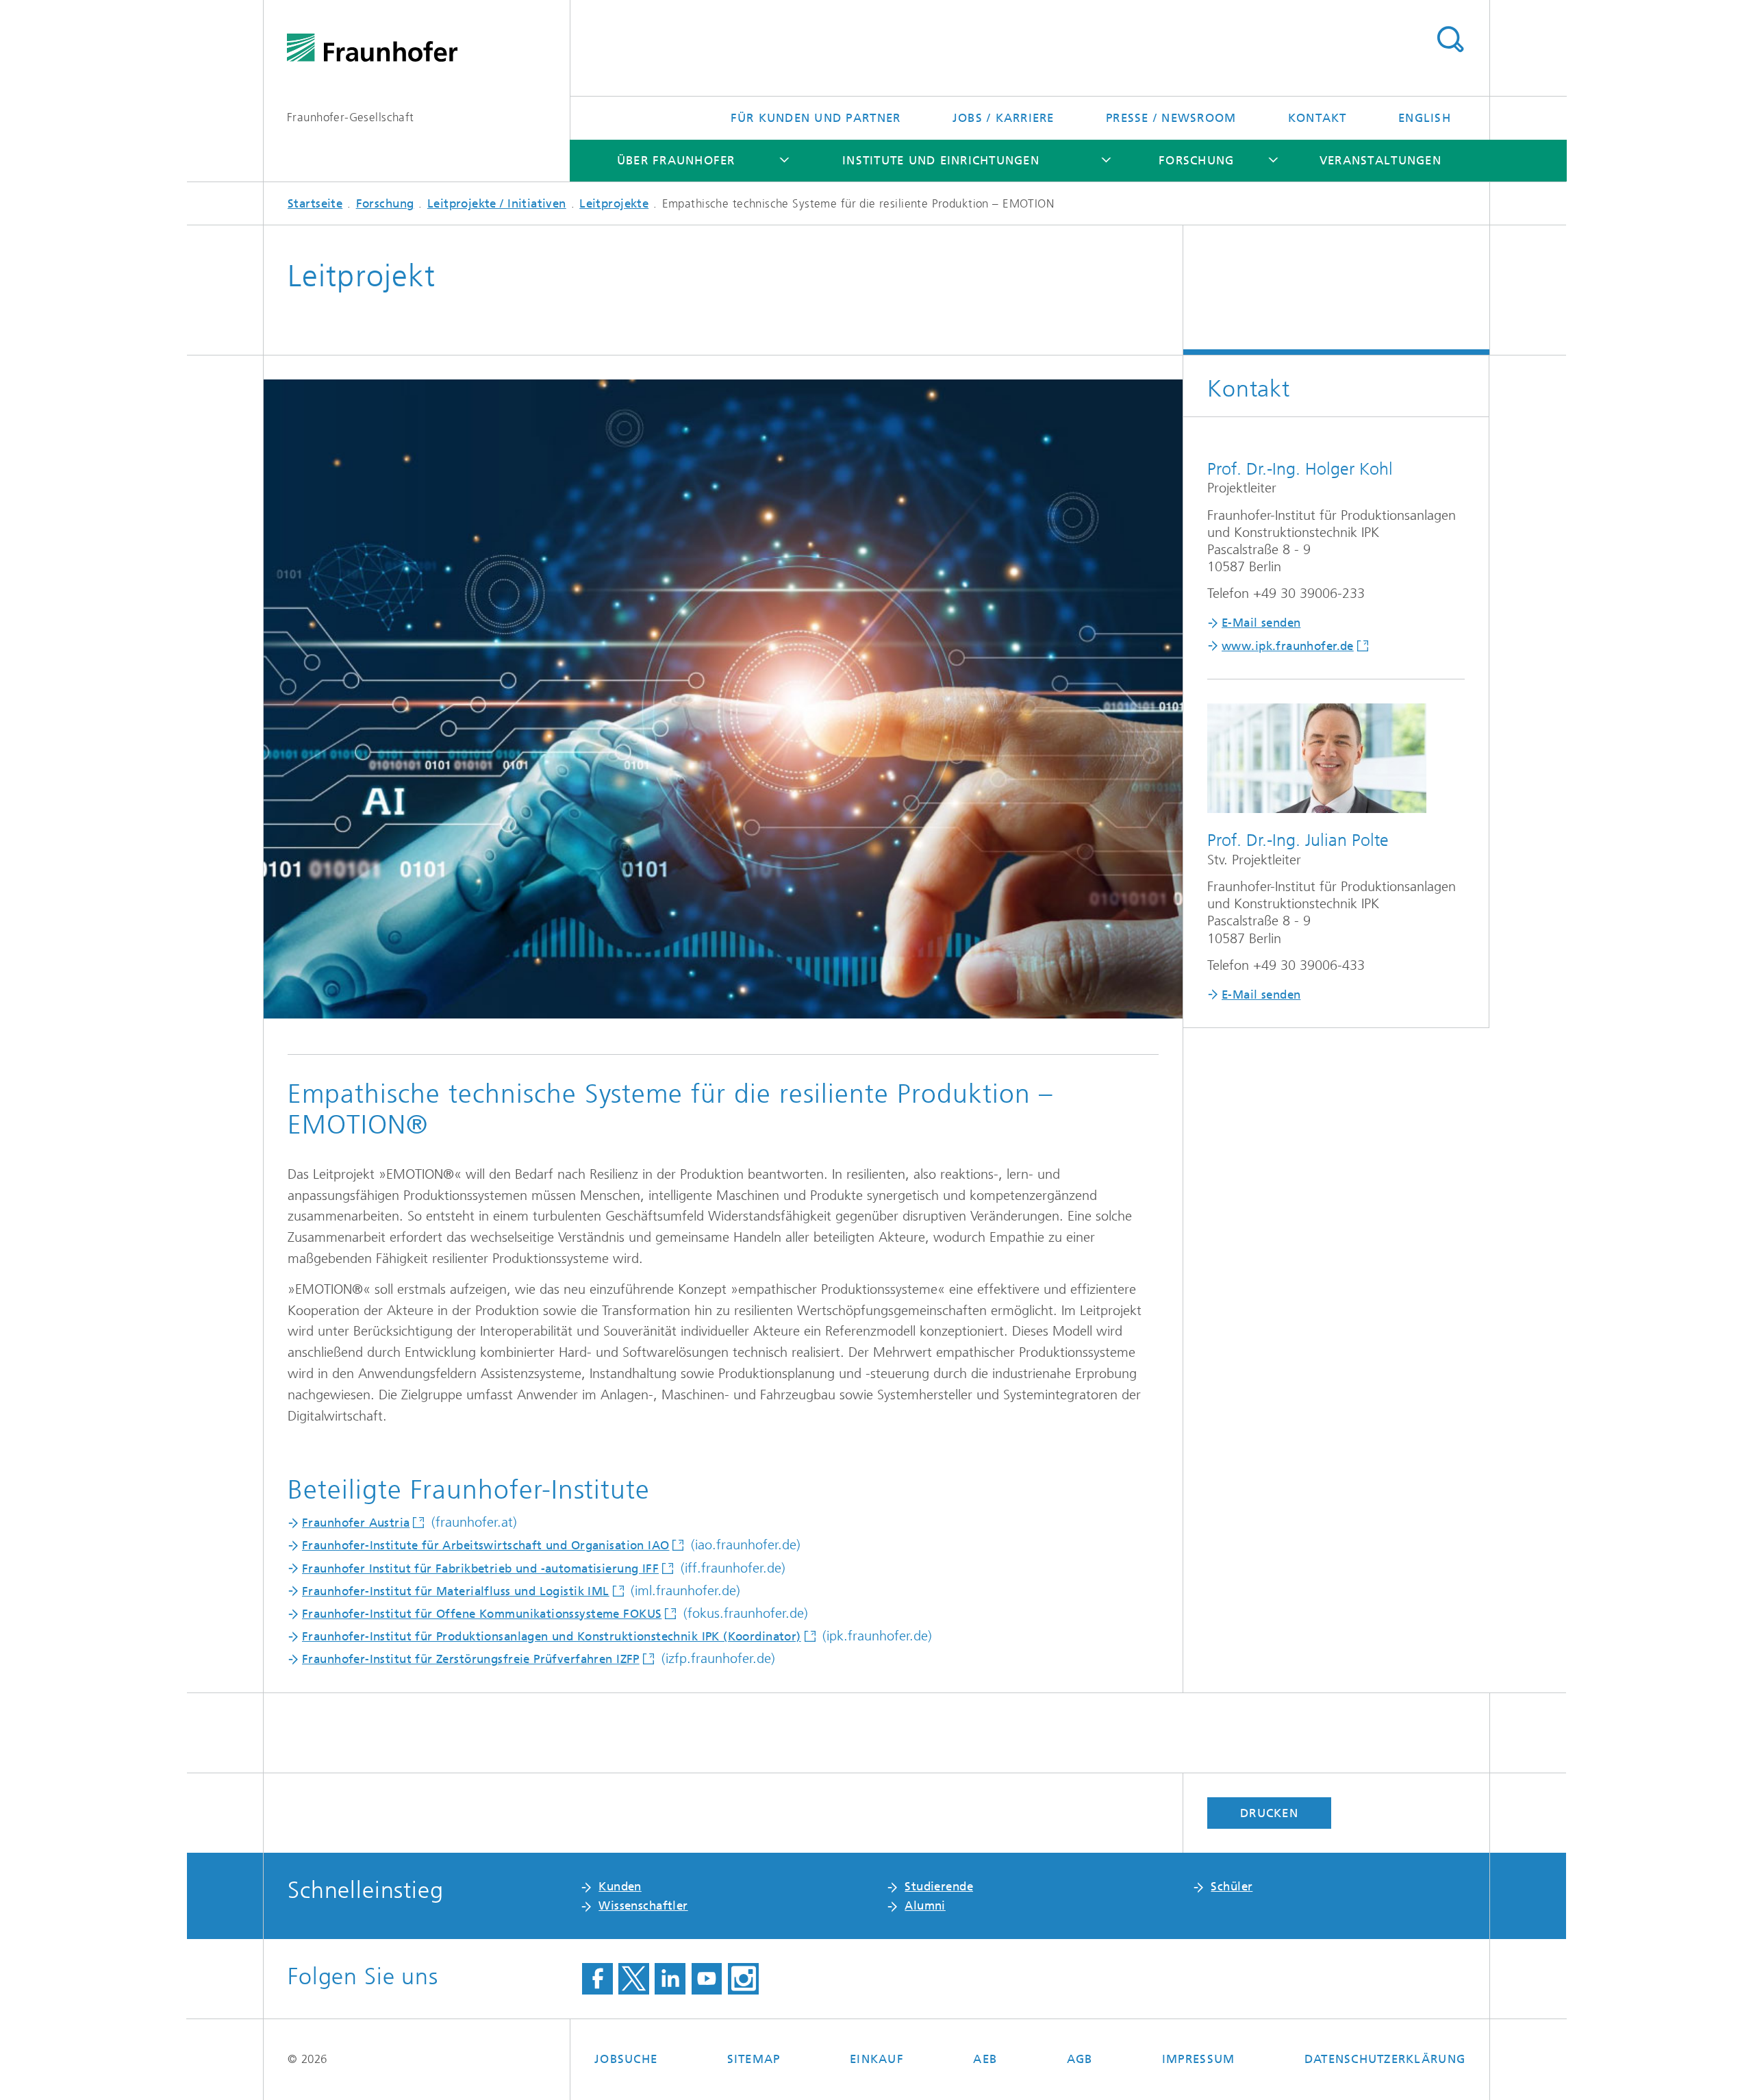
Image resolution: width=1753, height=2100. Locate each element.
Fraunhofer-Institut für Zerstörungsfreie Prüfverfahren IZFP (471, 1659)
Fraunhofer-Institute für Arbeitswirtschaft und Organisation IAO (485, 1545)
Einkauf (877, 2059)
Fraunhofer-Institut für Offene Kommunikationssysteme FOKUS (482, 1614)
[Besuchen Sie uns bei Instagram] (743, 1979)
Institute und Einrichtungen (941, 160)
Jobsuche (626, 2059)
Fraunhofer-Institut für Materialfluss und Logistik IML (456, 1591)
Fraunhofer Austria (356, 1523)
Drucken (1269, 1813)
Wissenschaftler (643, 1905)
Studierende (939, 1886)
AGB (1080, 2059)
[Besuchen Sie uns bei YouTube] (707, 1979)
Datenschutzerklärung (1385, 2059)
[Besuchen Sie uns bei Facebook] (597, 1979)
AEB (985, 2059)
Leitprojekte (614, 203)
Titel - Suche (1450, 40)
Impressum (1198, 2059)
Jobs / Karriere (1004, 118)
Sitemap (754, 2059)
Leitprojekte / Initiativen (497, 203)
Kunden (620, 1886)
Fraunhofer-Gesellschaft (351, 117)
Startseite (315, 203)
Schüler (1232, 1886)
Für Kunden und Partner (816, 118)
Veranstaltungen (1380, 160)
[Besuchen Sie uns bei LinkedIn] (670, 1979)
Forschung (1196, 160)
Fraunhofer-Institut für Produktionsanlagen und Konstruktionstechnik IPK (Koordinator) (552, 1636)
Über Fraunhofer (676, 160)
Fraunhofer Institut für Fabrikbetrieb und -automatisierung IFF (480, 1568)
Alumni (925, 1905)
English (1425, 118)
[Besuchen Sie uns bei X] (634, 1979)
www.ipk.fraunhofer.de (1288, 646)
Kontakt (1317, 118)
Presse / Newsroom (1171, 118)
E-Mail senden (1261, 623)
